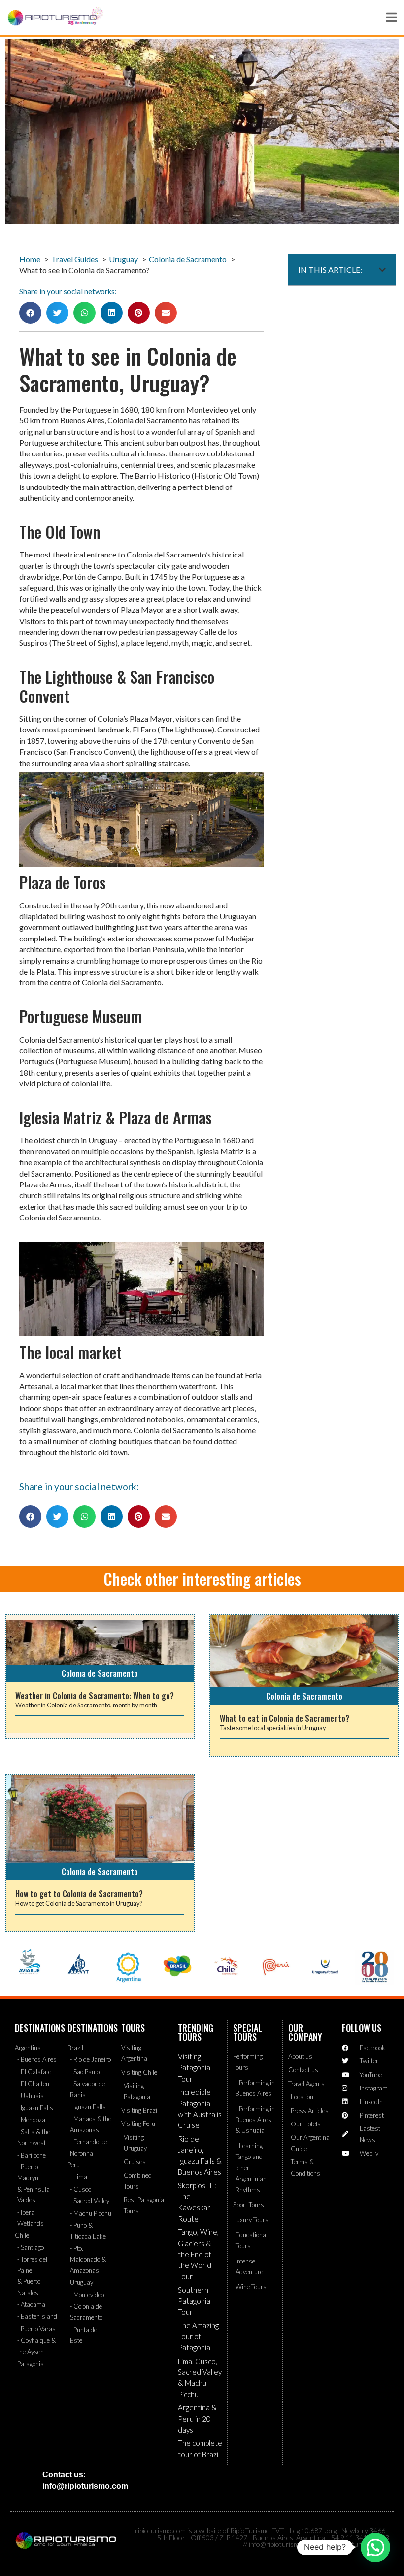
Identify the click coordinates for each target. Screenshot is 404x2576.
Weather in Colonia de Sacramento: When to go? (95, 1696)
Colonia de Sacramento (100, 1673)
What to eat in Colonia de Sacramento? (285, 1718)
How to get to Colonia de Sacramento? (79, 1894)
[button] (30, 313)
